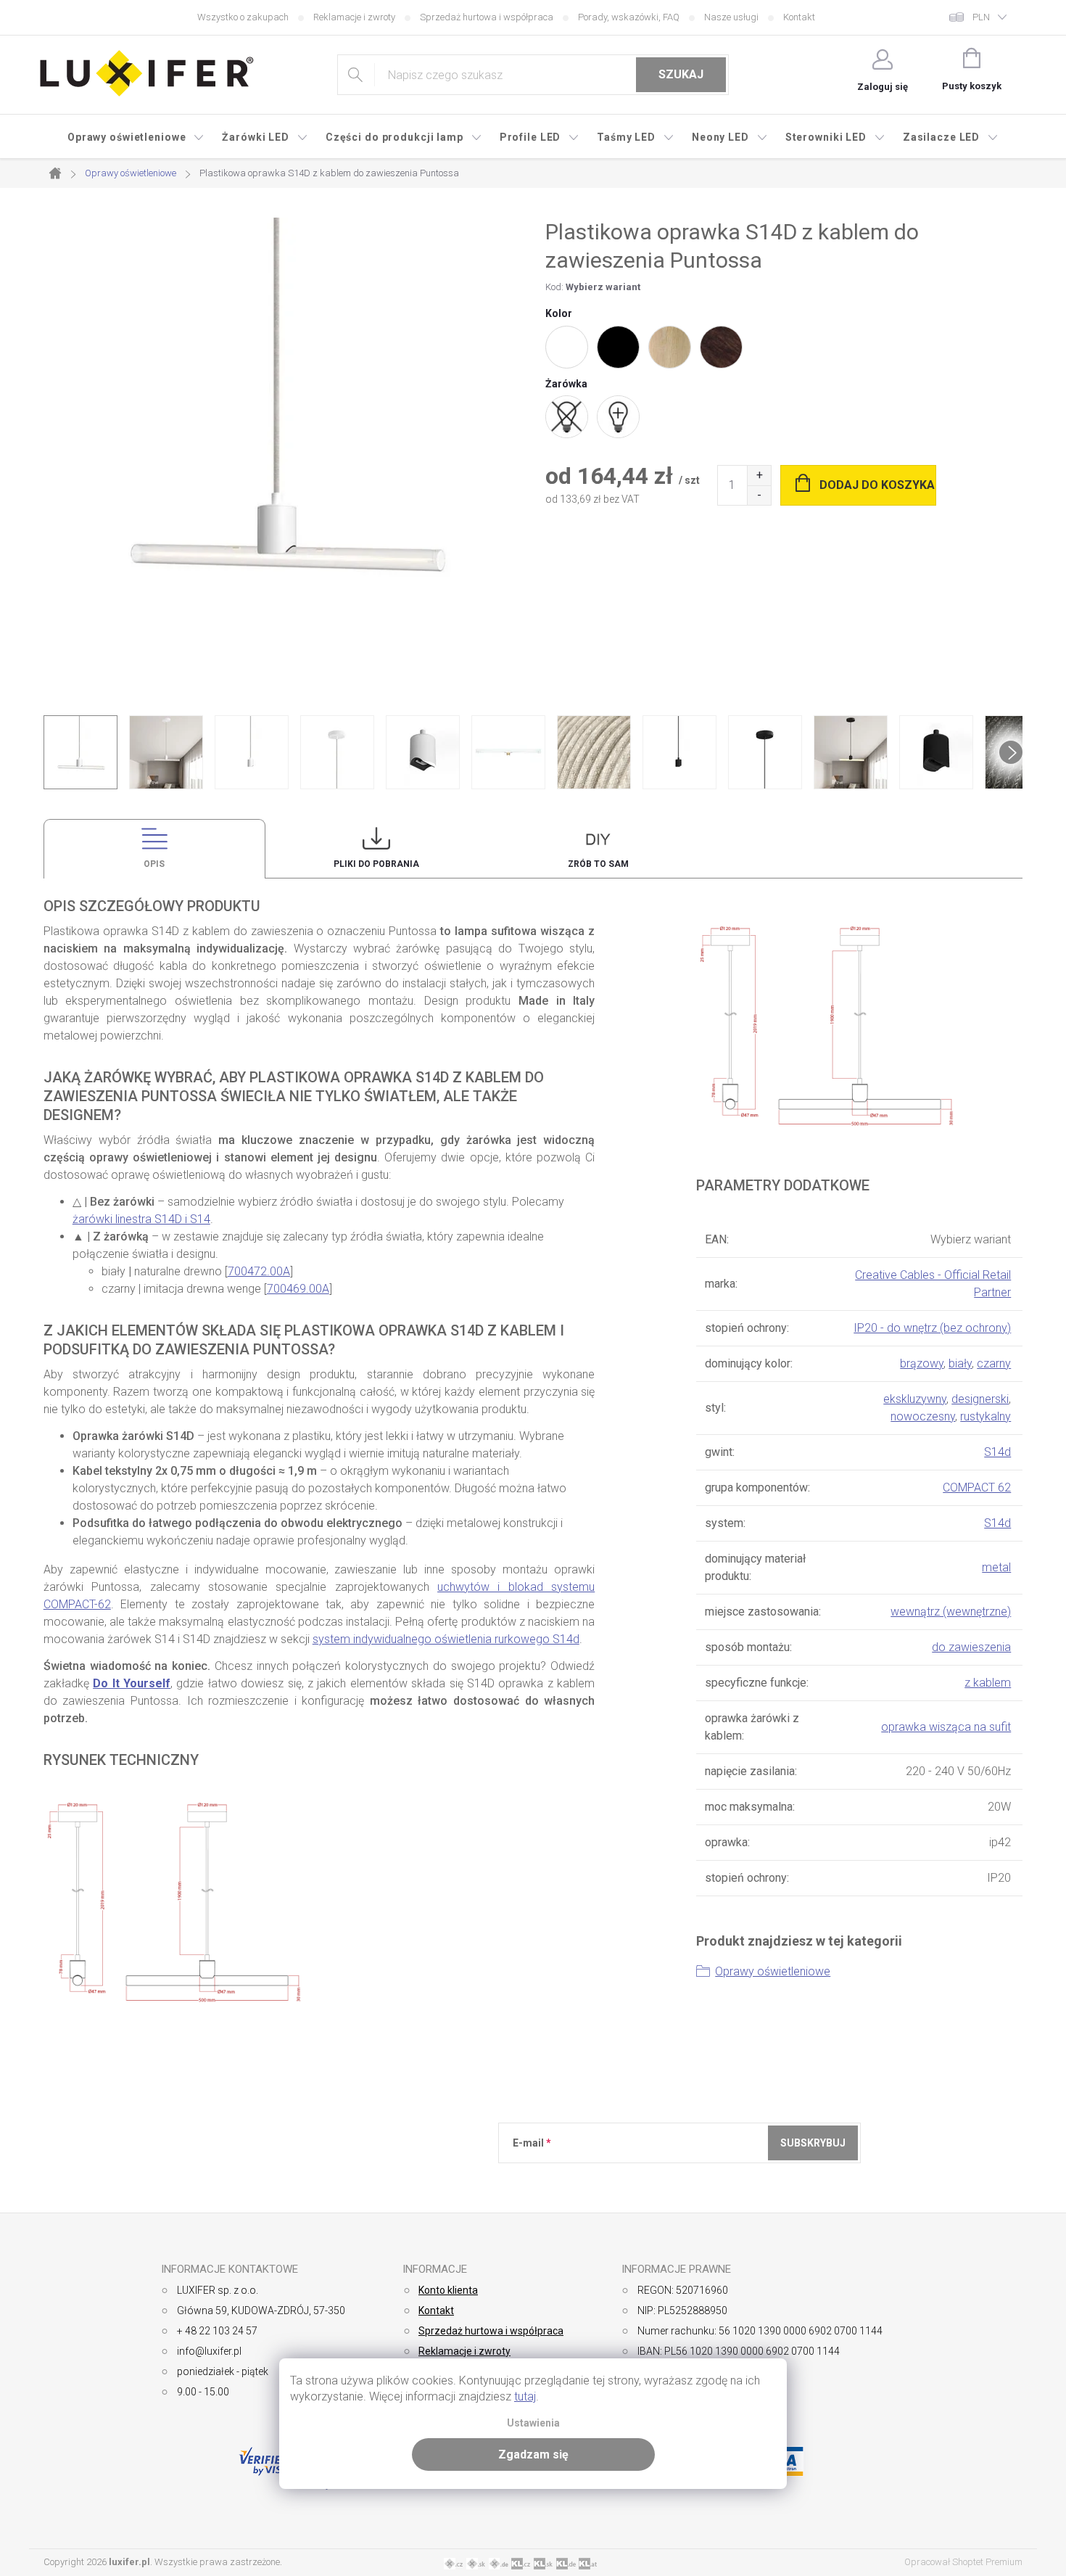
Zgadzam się (533, 2454)
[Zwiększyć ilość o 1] (759, 476)
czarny (994, 1363)
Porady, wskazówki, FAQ (629, 17)
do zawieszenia (971, 1647)
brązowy (922, 1363)
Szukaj (681, 74)
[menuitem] (136, 137)
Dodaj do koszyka (877, 485)
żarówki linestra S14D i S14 (141, 1219)
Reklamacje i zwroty (354, 17)
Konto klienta (448, 2290)
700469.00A (298, 1289)
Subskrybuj (813, 2143)
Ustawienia (533, 2423)
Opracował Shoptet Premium (963, 2562)
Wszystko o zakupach (243, 17)
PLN (981, 17)
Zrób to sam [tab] (598, 864)
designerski (980, 1399)
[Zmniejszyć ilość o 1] (759, 495)
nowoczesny (923, 1416)
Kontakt (799, 17)
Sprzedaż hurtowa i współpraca (487, 17)
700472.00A (259, 1271)
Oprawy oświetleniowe (773, 1971)
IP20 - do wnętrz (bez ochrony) (932, 1328)
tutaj (525, 2396)
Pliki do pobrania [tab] (376, 864)
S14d (997, 1452)
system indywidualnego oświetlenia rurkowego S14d (446, 1639)
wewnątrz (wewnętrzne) (951, 1612)
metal (996, 1567)
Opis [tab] (154, 864)
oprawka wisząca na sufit (946, 1727)
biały (960, 1363)
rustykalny (986, 1416)
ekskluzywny (915, 1399)
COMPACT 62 (977, 1487)
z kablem (988, 1683)
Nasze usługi (731, 17)
